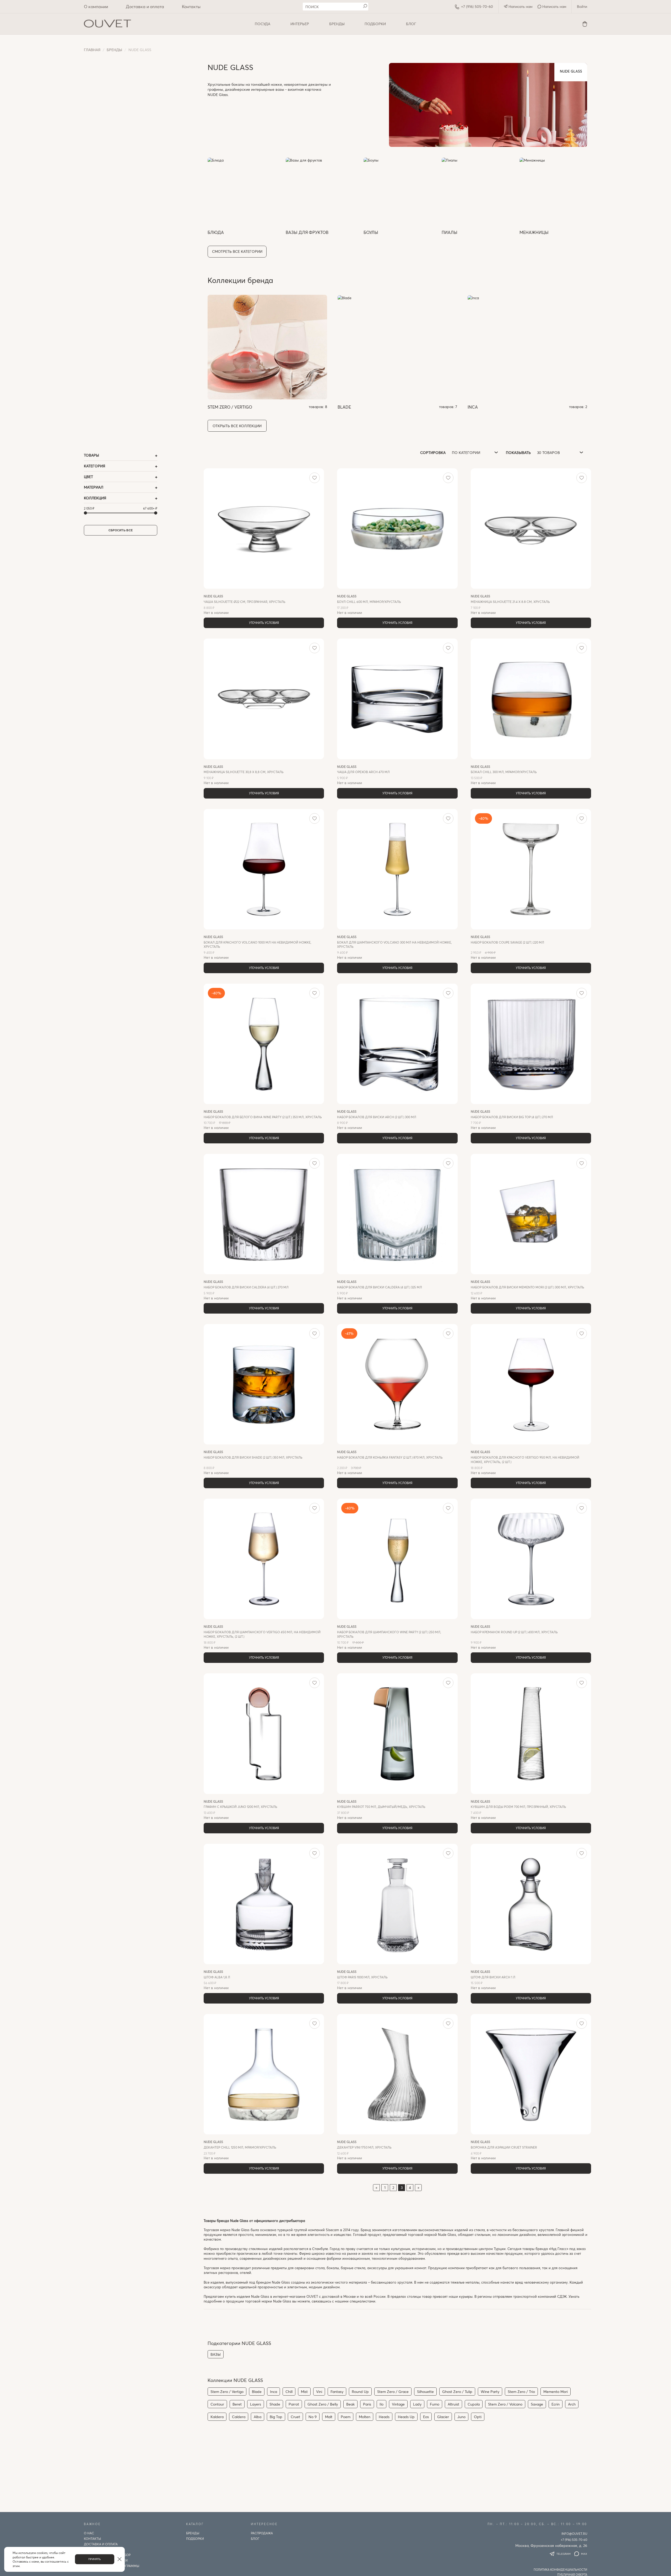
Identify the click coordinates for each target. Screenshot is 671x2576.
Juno (461, 2417)
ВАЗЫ (216, 2354)
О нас (89, 2533)
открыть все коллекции (237, 426)
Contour (217, 2404)
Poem (346, 2417)
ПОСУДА (263, 24)
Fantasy (337, 2392)
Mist (304, 2392)
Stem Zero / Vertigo (227, 2392)
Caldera (239, 2417)
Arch (572, 2404)
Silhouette (425, 2392)
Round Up (360, 2392)
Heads (384, 2417)
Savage (537, 2404)
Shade (275, 2404)
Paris (367, 2404)
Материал (94, 487)
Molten (365, 2417)
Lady (417, 2404)
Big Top (276, 2417)
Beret (237, 2404)
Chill (289, 2392)
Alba (258, 2417)
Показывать (518, 452)
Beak (350, 2404)
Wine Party (490, 2392)
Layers (256, 2404)
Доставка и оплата (145, 6)
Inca (274, 2392)
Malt (329, 2417)
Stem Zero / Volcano (505, 2404)
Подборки (375, 24)
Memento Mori (556, 2392)
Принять (95, 2559)
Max (584, 2554)
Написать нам (520, 6)
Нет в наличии (245, 604)
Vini (319, 2392)
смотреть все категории (237, 251)
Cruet (295, 2417)
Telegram (564, 2554)
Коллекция (95, 498)
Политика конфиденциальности (560, 2570)
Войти (582, 6)
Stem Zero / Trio (521, 2392)
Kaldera (217, 2417)
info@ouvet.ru (574, 2534)
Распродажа (262, 2533)
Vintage (398, 2404)
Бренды (337, 24)
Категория (94, 466)
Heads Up (406, 2417)
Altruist (453, 2404)
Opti (478, 2417)
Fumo (435, 2404)
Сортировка (433, 452)
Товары (91, 455)
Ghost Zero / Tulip (457, 2392)
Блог (411, 24)
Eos (426, 2417)
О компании (96, 6)
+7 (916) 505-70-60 (477, 6)
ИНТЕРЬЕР (300, 24)
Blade (257, 2392)
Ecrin (556, 2404)
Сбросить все (121, 530)
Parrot (294, 2404)
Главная (92, 50)
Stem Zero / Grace (393, 2392)
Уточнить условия (264, 623)
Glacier (443, 2417)
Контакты (191, 6)
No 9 (313, 2417)
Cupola (474, 2404)
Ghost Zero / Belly (323, 2404)
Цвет (88, 477)
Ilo (382, 2404)
